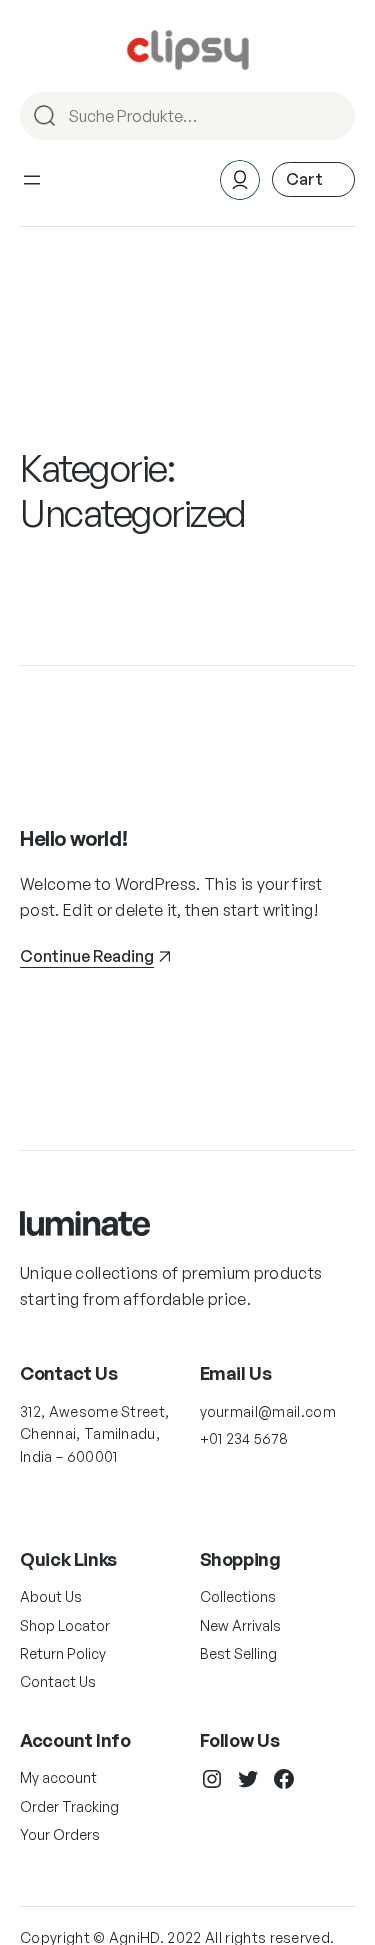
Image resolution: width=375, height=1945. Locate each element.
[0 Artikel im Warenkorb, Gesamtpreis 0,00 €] (313, 179)
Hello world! (73, 838)
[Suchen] (331, 116)
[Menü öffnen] (32, 180)
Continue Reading (87, 956)
